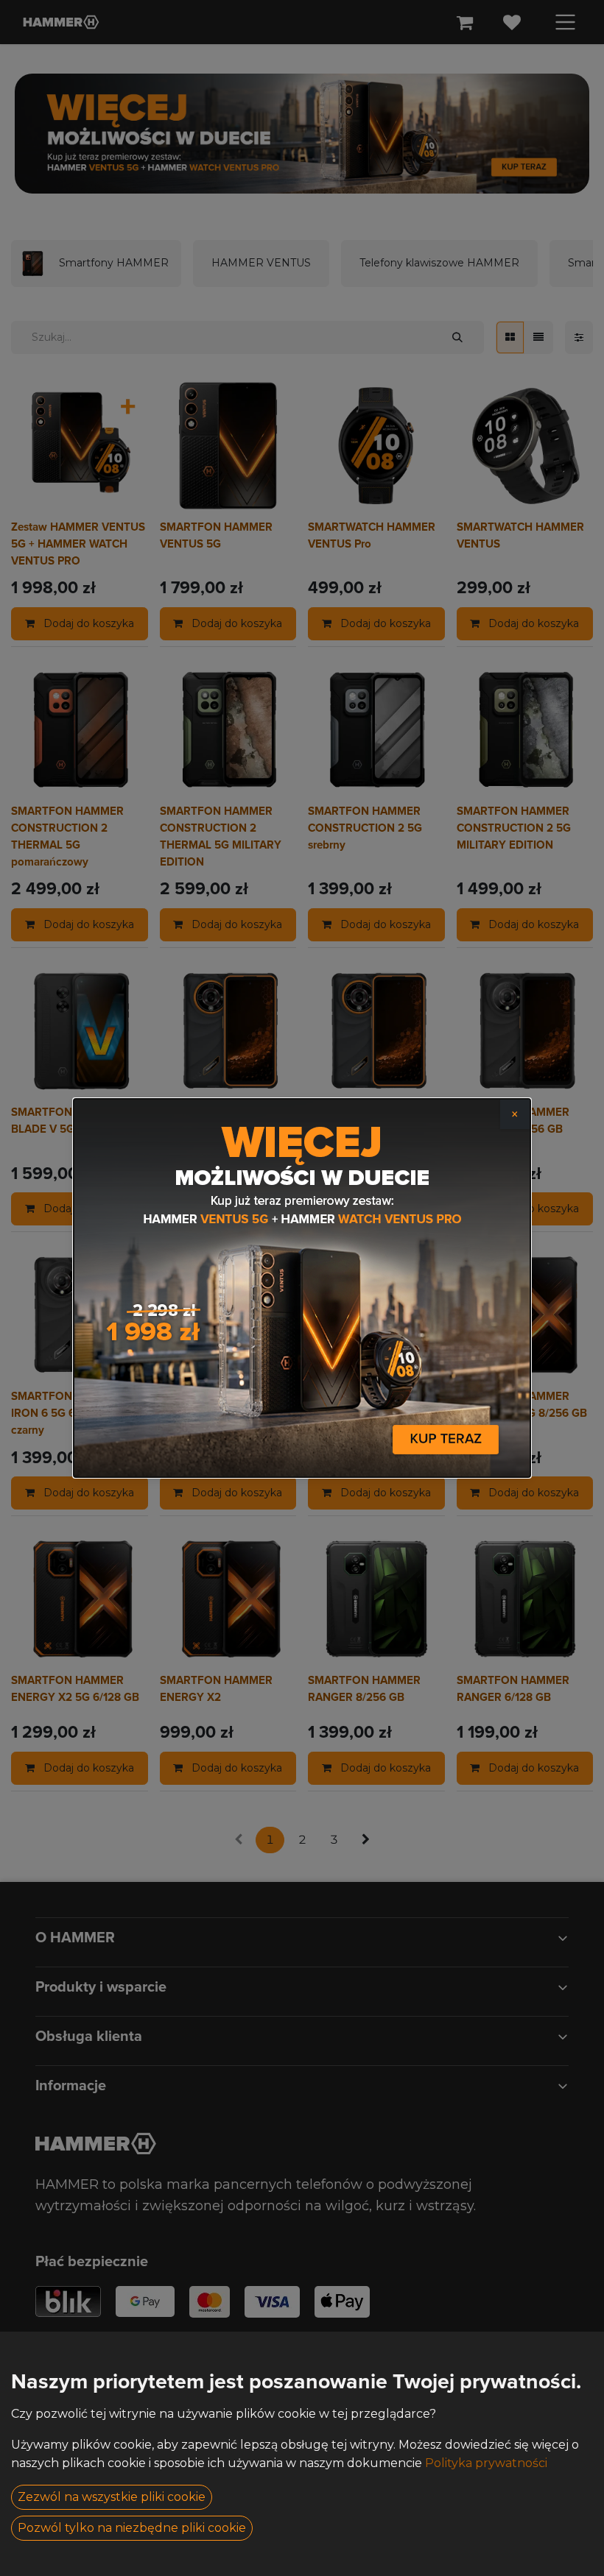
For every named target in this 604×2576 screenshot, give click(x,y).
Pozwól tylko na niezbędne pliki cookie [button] (132, 2528)
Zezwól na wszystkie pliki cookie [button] (112, 2497)
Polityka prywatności (486, 2463)
